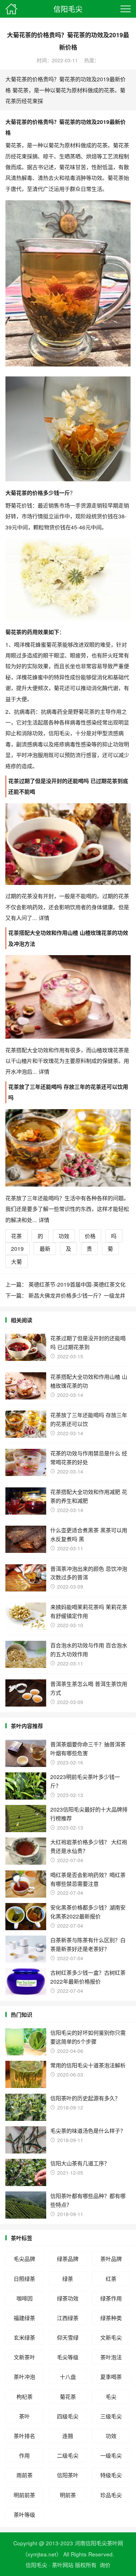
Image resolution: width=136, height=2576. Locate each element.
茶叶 (24, 2416)
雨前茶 (25, 2475)
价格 (90, 1236)
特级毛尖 (111, 2475)
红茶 (111, 2279)
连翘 (68, 2436)
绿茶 (68, 2279)
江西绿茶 (68, 2318)
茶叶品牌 (111, 2259)
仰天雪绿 (68, 2337)
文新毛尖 (111, 2337)
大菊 (16, 1261)
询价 (105, 2565)
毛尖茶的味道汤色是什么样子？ (88, 2131)
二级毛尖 (68, 2455)
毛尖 (111, 2397)
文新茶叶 (24, 2357)
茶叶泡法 (111, 2357)
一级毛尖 (111, 2455)
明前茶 (68, 2495)
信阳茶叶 (68, 2475)
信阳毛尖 (68, 9)
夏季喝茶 (111, 2377)
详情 (43, 918)
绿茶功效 (68, 2298)
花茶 (16, 1236)
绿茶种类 (111, 2318)
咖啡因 (25, 2298)
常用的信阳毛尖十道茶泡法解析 (88, 2065)
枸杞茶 (25, 2397)
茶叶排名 (24, 2436)
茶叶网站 (63, 2565)
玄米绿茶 (24, 2337)
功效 (64, 1236)
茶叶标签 (22, 2238)
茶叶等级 (24, 2514)
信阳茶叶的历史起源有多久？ (85, 2098)
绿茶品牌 (68, 2259)
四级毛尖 (68, 2416)
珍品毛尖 (111, 2495)
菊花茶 (68, 2397)
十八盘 (68, 2377)
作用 (24, 2455)
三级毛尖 (111, 2416)
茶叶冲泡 (24, 2377)
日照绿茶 (24, 2279)
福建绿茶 (24, 2318)
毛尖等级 (68, 2357)
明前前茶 (24, 2495)
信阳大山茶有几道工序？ (80, 2163)
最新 (45, 1248)
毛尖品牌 (24, 2259)
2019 (17, 1248)
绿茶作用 (111, 2298)
